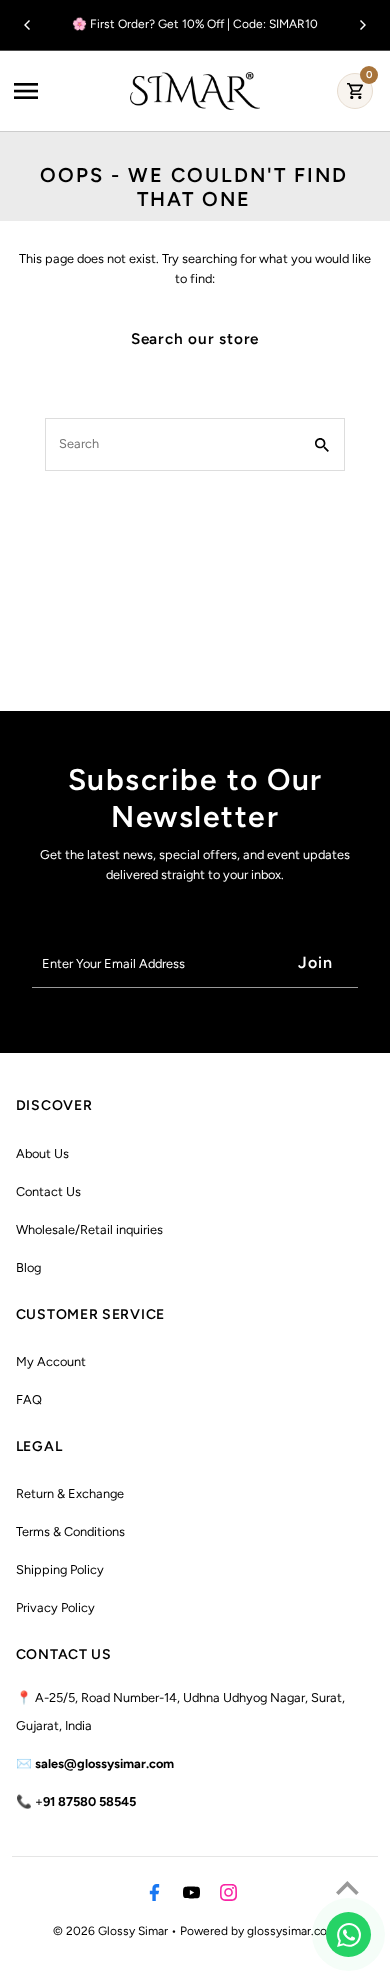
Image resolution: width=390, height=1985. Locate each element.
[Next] (362, 25)
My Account (51, 1361)
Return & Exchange (70, 1493)
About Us (42, 1153)
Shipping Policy (60, 1569)
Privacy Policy (55, 1607)
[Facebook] (152, 1896)
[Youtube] (189, 1896)
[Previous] (28, 25)
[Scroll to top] (347, 1887)
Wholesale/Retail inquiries (89, 1229)
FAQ (29, 1399)
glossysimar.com (292, 1931)
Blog (28, 1267)
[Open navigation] (66, 91)
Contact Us (48, 1191)
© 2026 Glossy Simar (112, 1931)
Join (315, 962)
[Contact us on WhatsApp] (348, 1934)
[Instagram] (226, 1896)
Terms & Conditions (70, 1531)
